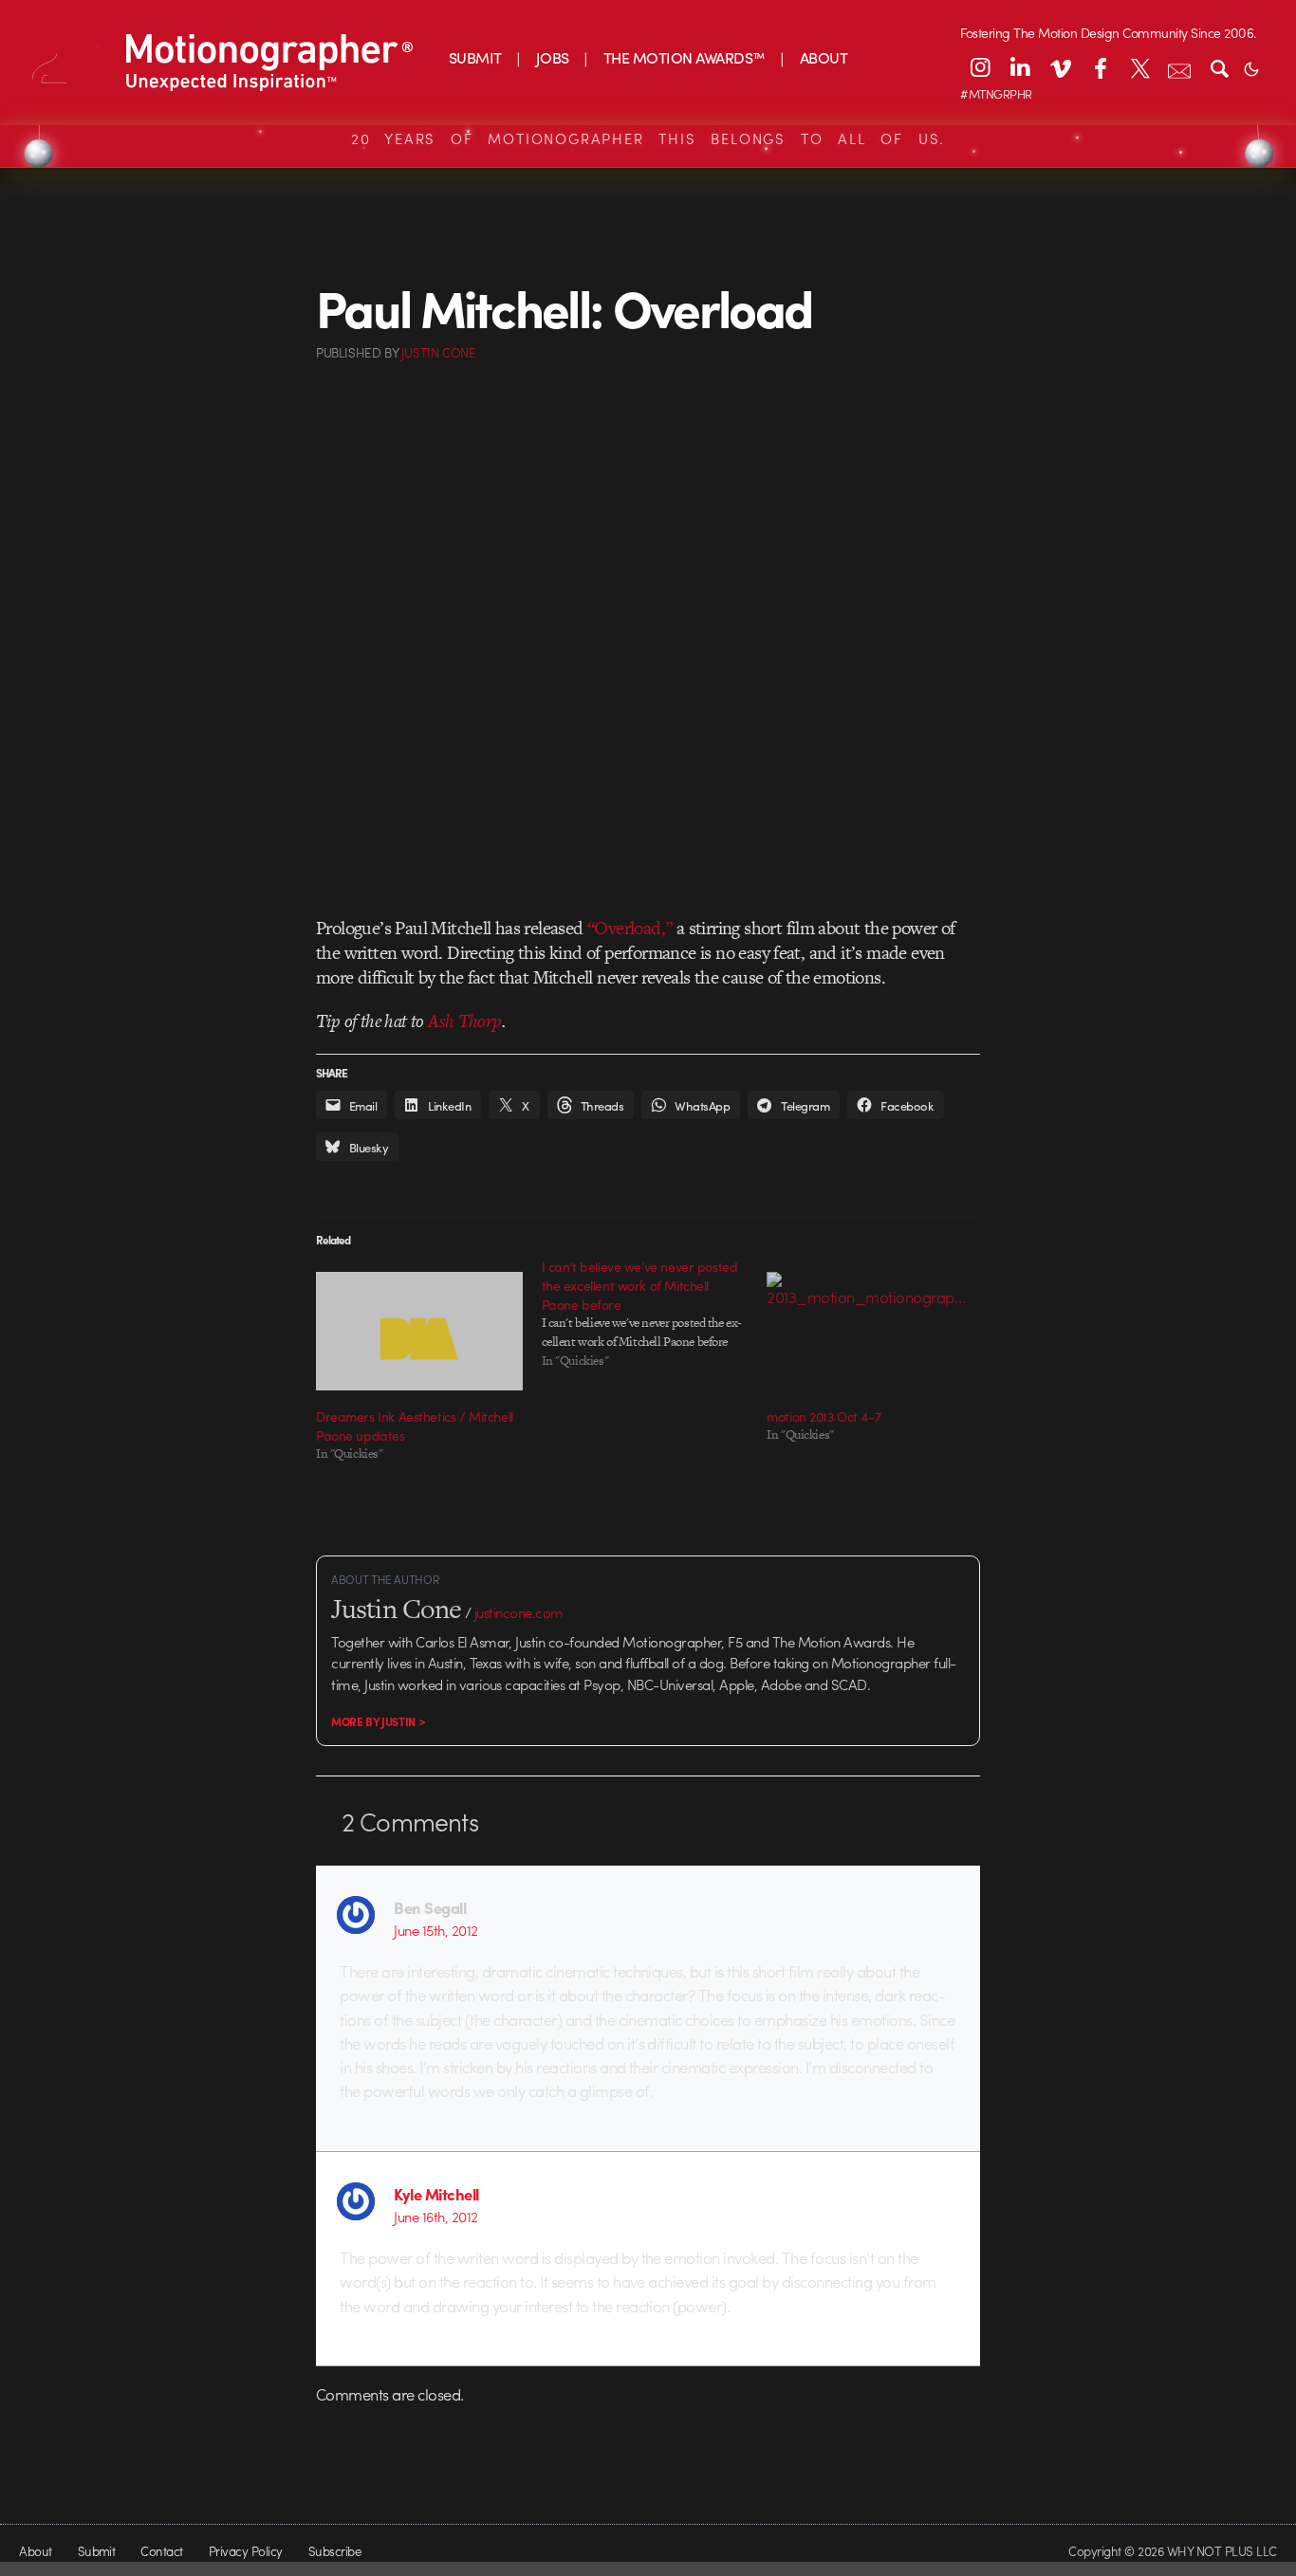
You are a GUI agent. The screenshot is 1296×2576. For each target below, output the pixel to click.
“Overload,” (629, 928)
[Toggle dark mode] (1251, 67)
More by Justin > (378, 1721)
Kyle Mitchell (436, 2194)
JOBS (553, 57)
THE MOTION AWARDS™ (685, 57)
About (35, 2551)
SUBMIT (475, 57)
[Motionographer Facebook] (1100, 67)
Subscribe (334, 2551)
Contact (161, 2551)
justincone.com (519, 1612)
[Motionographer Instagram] (980, 67)
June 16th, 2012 (435, 2217)
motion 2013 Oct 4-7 (824, 1416)
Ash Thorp (465, 1021)
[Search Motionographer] (1219, 67)
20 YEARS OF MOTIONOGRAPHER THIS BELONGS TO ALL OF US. (648, 138)
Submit (97, 2551)
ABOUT (824, 57)
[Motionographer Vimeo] (1060, 67)
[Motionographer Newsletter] (1179, 67)
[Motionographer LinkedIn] (1020, 67)
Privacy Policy (246, 2551)
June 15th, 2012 (435, 1930)
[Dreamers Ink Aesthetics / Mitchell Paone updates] (419, 1331)
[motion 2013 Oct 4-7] (870, 1331)
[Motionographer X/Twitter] (1139, 67)
